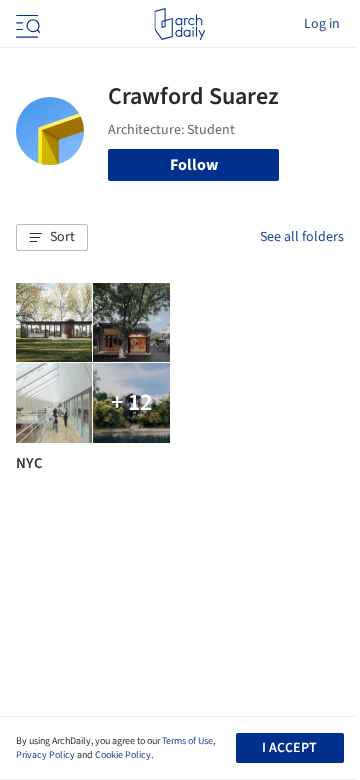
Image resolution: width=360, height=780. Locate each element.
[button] (52, 238)
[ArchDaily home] (179, 24)
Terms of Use (187, 741)
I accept (289, 748)
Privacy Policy (45, 755)
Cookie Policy (123, 755)
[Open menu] (26, 24)
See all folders (302, 237)
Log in (322, 24)
